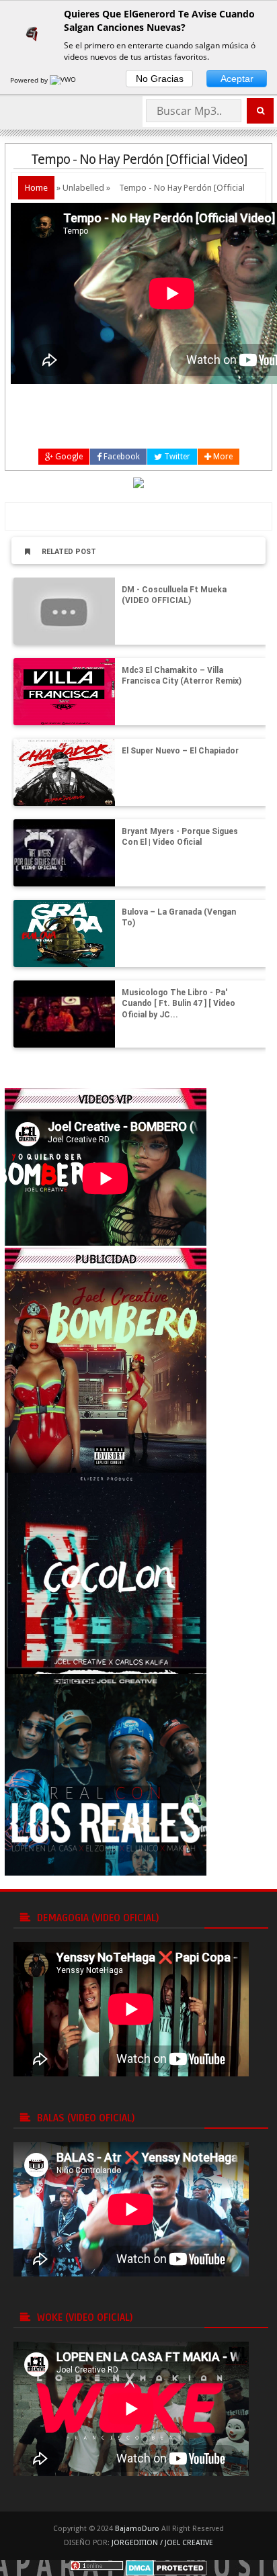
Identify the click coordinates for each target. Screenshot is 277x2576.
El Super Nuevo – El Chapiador (180, 751)
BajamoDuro (137, 2529)
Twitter (176, 457)
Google (68, 457)
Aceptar (237, 79)
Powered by (30, 80)
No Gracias (160, 79)
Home (36, 188)
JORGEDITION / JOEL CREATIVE (162, 2543)
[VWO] (64, 80)
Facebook (121, 457)
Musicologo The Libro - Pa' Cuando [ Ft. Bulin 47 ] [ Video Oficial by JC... (179, 1004)
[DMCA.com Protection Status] (166, 2568)
